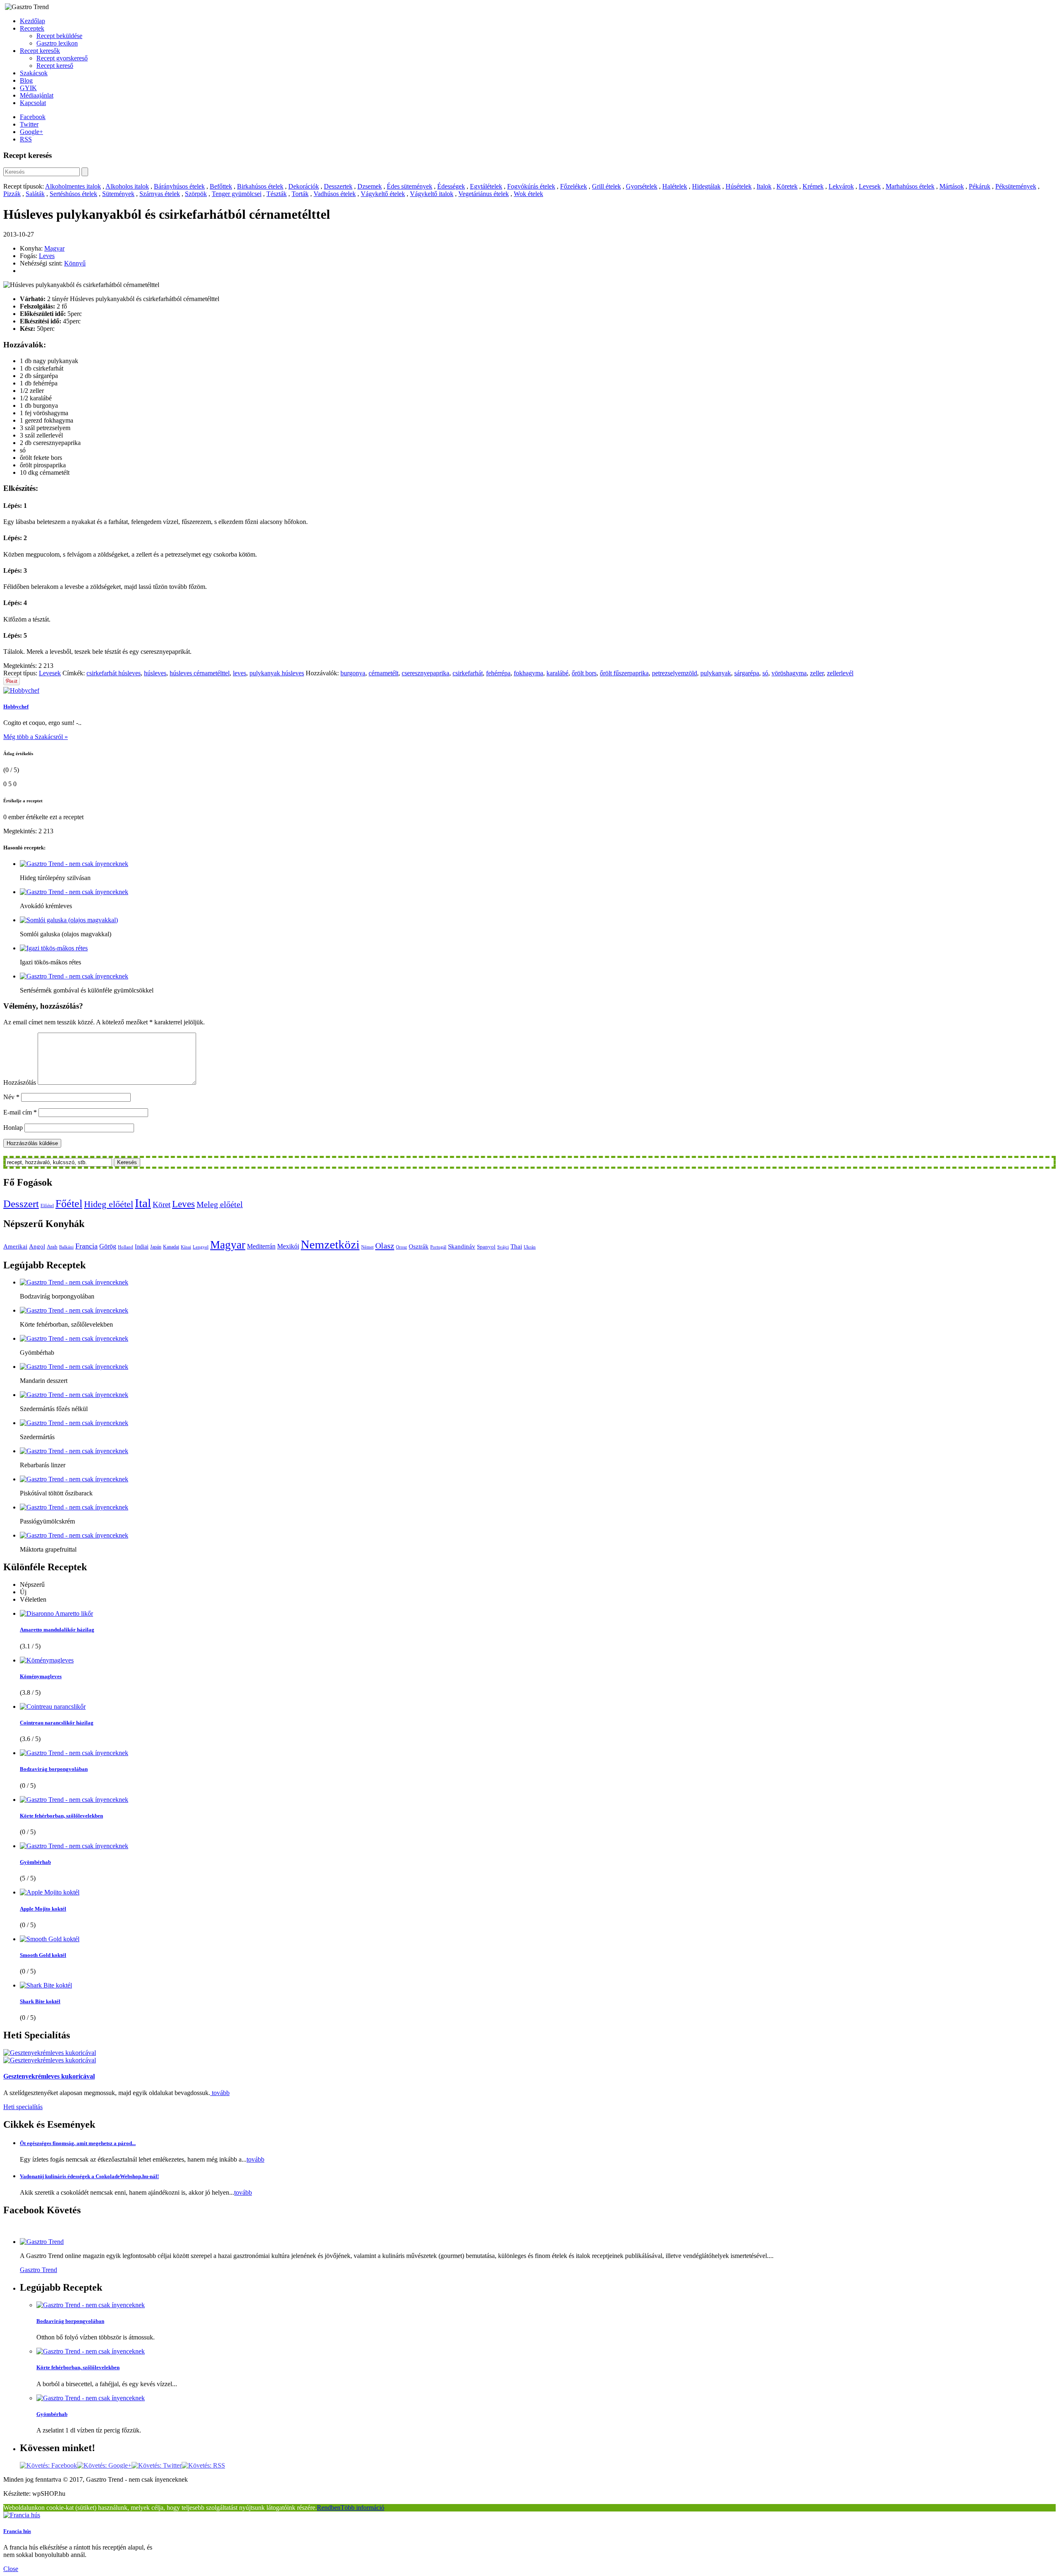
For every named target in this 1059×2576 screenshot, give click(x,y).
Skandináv (462, 1246)
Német (367, 1247)
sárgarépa (747, 673)
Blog (26, 80)
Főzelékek (574, 186)
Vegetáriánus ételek (484, 194)
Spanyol (486, 1247)
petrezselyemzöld (674, 673)
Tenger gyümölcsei (237, 194)
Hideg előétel (109, 1204)
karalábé (557, 673)
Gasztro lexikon (57, 43)
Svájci (503, 1247)
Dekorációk (304, 186)
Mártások (952, 186)
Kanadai (171, 1247)
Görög (108, 1246)
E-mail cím (20, 1112)
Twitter (29, 124)
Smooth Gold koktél (43, 1955)
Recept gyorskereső (62, 58)
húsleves (155, 673)
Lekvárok (841, 186)
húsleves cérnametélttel (200, 673)
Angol (37, 1246)
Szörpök (196, 194)
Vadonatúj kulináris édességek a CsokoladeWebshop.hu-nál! (89, 2176)
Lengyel (201, 1247)
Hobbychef (16, 707)
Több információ (362, 2508)
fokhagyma (528, 673)
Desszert (21, 1204)
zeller (817, 673)
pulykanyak (716, 673)
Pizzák (12, 194)
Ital (143, 1203)
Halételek (675, 186)
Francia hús (17, 2531)
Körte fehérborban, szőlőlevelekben (61, 1816)
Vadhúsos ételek (335, 194)
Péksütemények (1016, 186)
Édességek (451, 186)
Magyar (54, 248)
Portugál (438, 1247)
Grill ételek (606, 186)
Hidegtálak (706, 186)
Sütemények (118, 194)
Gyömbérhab (35, 1862)
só (765, 673)
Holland (126, 1247)
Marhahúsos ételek (910, 186)
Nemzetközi (330, 1244)
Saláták (35, 194)
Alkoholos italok (127, 186)
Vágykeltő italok (432, 194)
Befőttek (221, 186)
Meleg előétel (220, 1204)
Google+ (31, 132)
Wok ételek (528, 194)
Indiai (142, 1246)
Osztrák (419, 1246)
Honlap (13, 1128)
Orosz (401, 1247)
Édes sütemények (410, 186)
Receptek (32, 28)
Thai (516, 1246)
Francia (86, 1246)
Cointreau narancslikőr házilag (57, 1723)
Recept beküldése (59, 36)
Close (11, 2569)
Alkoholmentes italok (73, 186)
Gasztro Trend (38, 2270)
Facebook (33, 117)
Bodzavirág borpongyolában (54, 1769)
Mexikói (288, 1246)
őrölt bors (584, 673)
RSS (26, 139)
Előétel (47, 1206)
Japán (156, 1247)
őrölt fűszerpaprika (624, 673)
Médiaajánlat (37, 95)
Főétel (69, 1204)
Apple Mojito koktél (43, 1909)
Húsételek (739, 186)
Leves (47, 256)
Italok (764, 186)
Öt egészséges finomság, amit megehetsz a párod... (78, 2143)
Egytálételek (486, 186)
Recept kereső (55, 66)
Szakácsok (34, 73)
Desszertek (338, 186)
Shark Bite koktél (40, 2001)
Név (11, 1097)
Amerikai (15, 1246)
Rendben (329, 2508)
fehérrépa (498, 673)
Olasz (385, 1246)
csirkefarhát (468, 673)
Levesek (870, 186)
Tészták (277, 194)
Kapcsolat (33, 103)
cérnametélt (383, 673)
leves (240, 673)
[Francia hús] (22, 2515)
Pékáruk (980, 186)
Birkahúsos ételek (260, 186)
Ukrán (530, 1247)
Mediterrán (261, 1246)
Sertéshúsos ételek (73, 194)
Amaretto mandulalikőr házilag (57, 1630)
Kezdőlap (32, 21)
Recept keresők (40, 51)
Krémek (813, 186)
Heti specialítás (23, 2107)
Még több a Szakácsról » (36, 737)
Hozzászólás (20, 1082)
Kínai (186, 1247)
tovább (220, 2093)
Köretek (787, 186)
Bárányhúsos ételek (179, 186)
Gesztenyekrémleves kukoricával (49, 2076)
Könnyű (75, 263)
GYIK (28, 88)
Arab (52, 1247)
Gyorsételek (642, 186)
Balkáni (66, 1247)
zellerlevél (840, 673)
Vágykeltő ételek (383, 194)
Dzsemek (370, 186)
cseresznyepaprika (425, 673)
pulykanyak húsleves (277, 673)
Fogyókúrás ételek (531, 186)
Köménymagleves (41, 1676)
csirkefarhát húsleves (114, 673)
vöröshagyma (789, 673)
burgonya (353, 673)
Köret (162, 1204)
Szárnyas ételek (160, 194)
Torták (300, 194)
